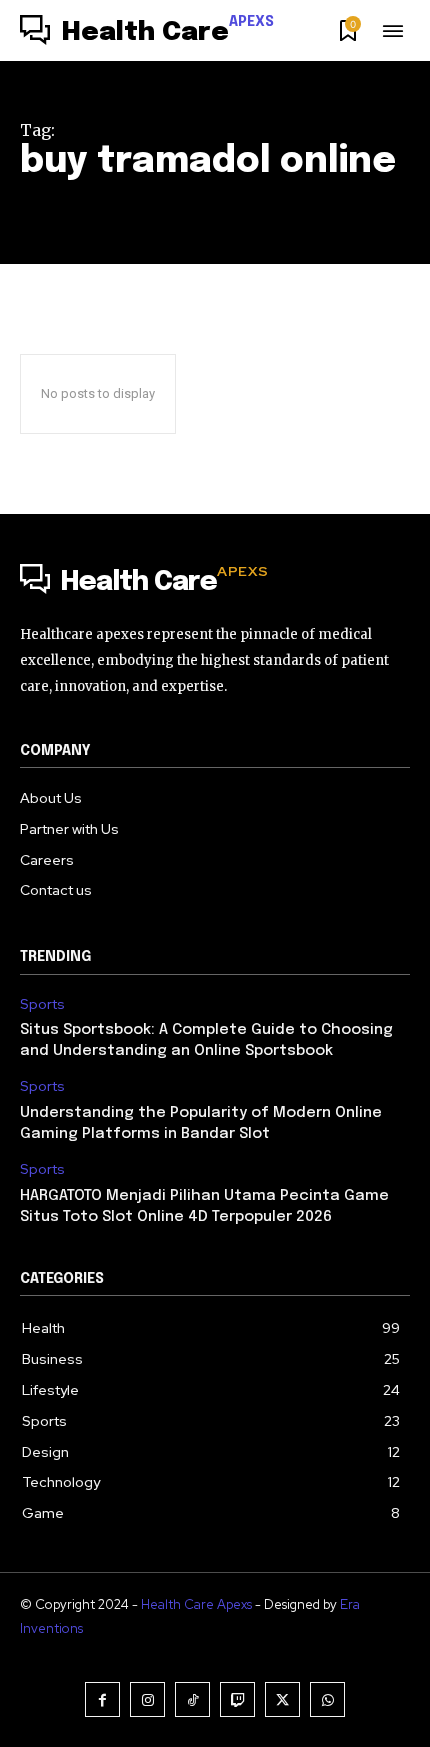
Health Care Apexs (196, 1604)
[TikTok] (192, 1699)
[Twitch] (237, 1699)
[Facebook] (102, 1699)
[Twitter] (282, 1699)
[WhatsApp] (327, 1699)
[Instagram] (147, 1699)
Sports (42, 1004)
